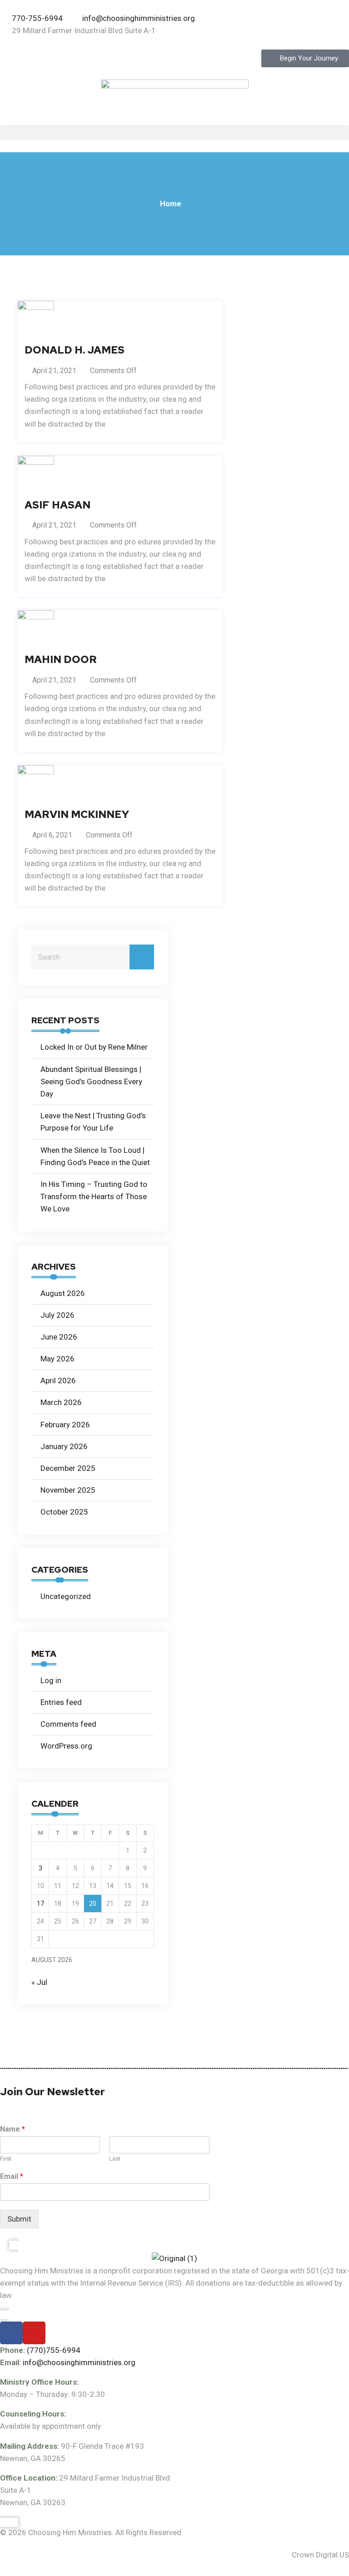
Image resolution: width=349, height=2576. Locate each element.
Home (171, 204)
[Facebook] (11, 2333)
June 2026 (59, 1337)
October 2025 (64, 1512)
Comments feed (68, 1724)
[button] (174, 132)
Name (12, 2129)
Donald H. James (75, 350)
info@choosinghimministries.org (79, 2362)
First (6, 2159)
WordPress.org (66, 1746)
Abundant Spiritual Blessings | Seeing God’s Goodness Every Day (91, 1081)
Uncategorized (66, 1596)
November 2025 (68, 1490)
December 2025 (68, 1468)
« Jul (39, 1982)
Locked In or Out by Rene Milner (94, 1047)
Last (115, 2159)
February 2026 (65, 1425)
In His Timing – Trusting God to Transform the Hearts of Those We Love (94, 1196)
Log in (51, 1680)
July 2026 (57, 1315)
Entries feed (61, 1702)
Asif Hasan (57, 505)
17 (40, 1903)
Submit (19, 2219)
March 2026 (61, 1402)
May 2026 (57, 1359)
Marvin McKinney (77, 815)
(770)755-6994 (54, 2350)
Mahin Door (61, 660)
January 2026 (64, 1446)
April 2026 (58, 1380)
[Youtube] (34, 2333)
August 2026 (63, 1293)
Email (12, 2176)
